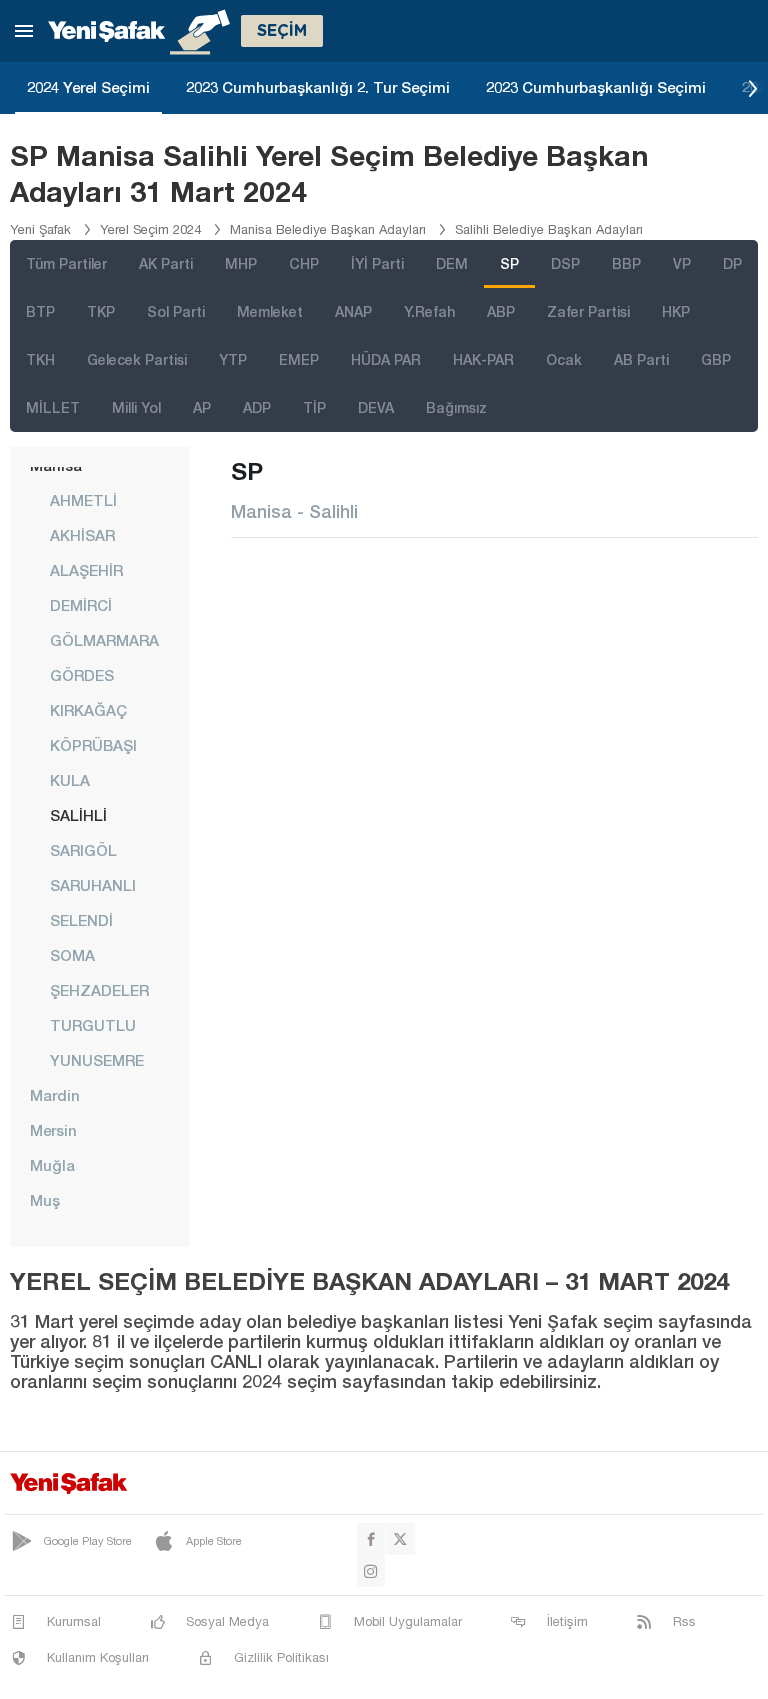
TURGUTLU (93, 1025)
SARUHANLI (93, 885)
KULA (70, 780)
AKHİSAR (82, 535)
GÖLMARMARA (104, 640)
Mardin (55, 1095)
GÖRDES (82, 675)
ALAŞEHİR (86, 570)
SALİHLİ (78, 815)
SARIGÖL (83, 850)
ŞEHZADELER (99, 990)
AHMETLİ (83, 500)
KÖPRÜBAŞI (93, 745)
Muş (45, 1200)
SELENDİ (81, 920)
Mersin (53, 1130)
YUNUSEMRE (97, 1060)
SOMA (72, 955)
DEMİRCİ (81, 605)
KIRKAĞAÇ (88, 710)
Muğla (52, 1165)
